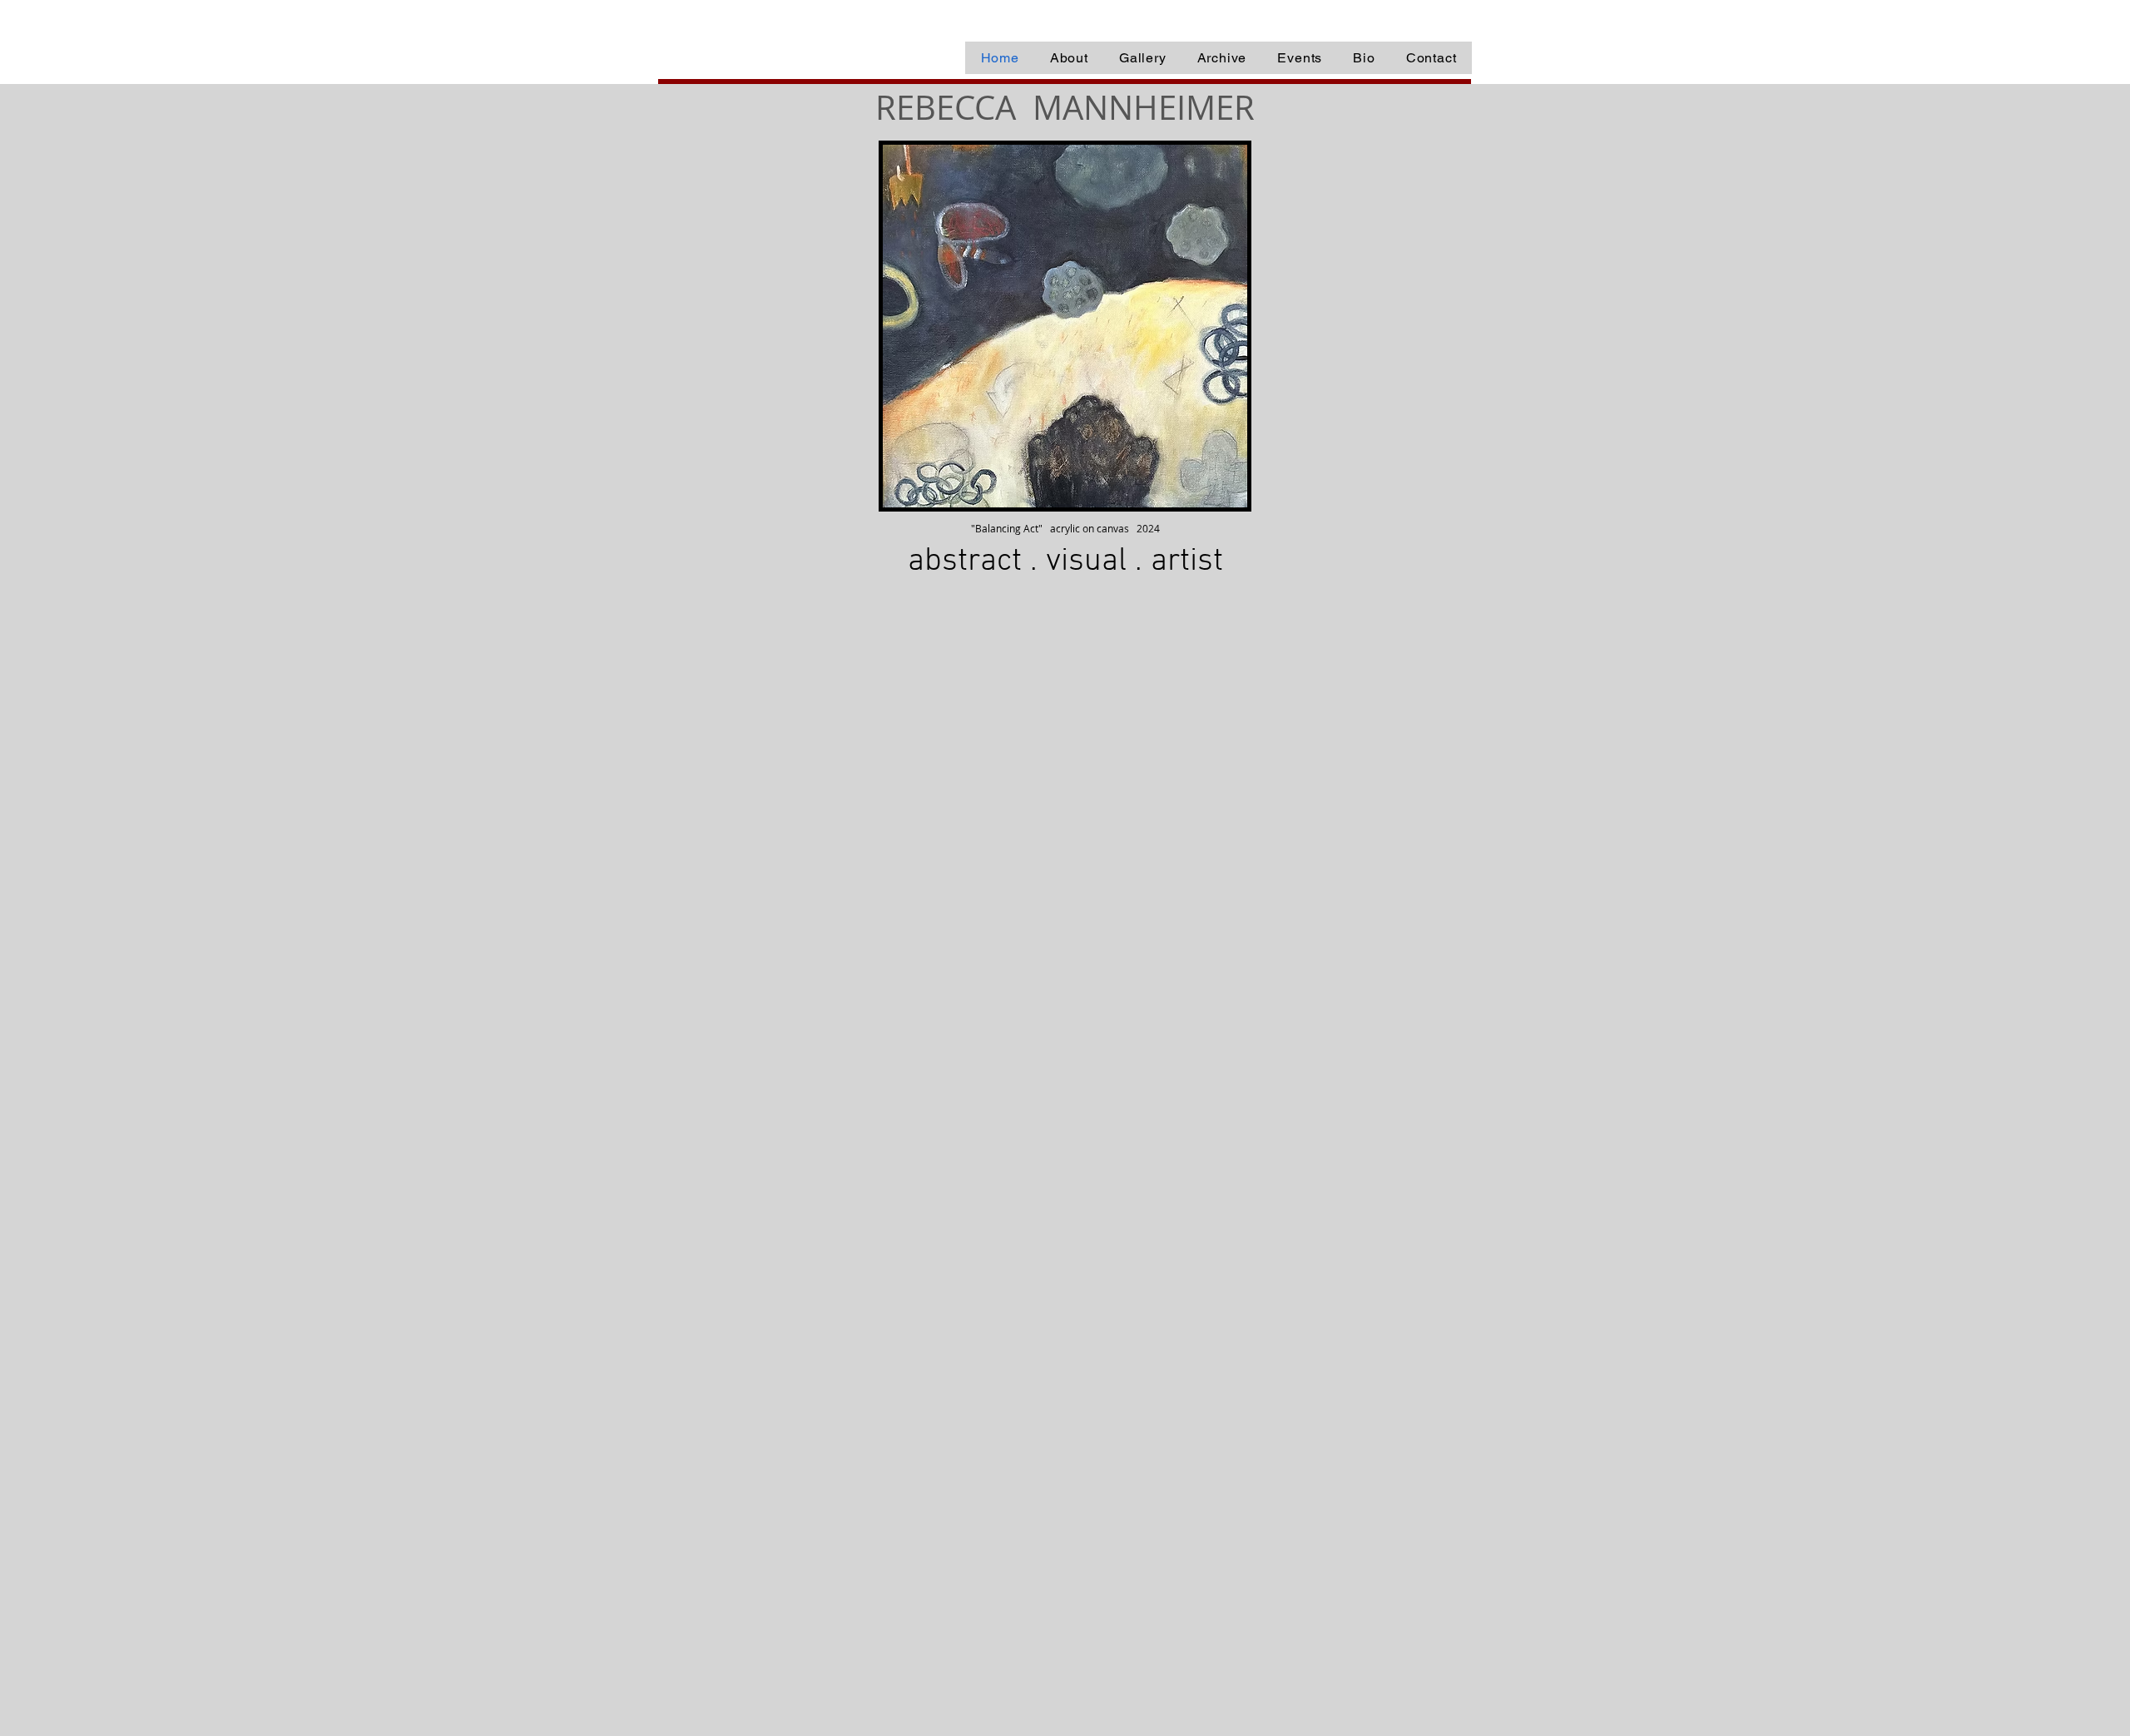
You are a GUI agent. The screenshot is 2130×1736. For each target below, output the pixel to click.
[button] (1222, 58)
